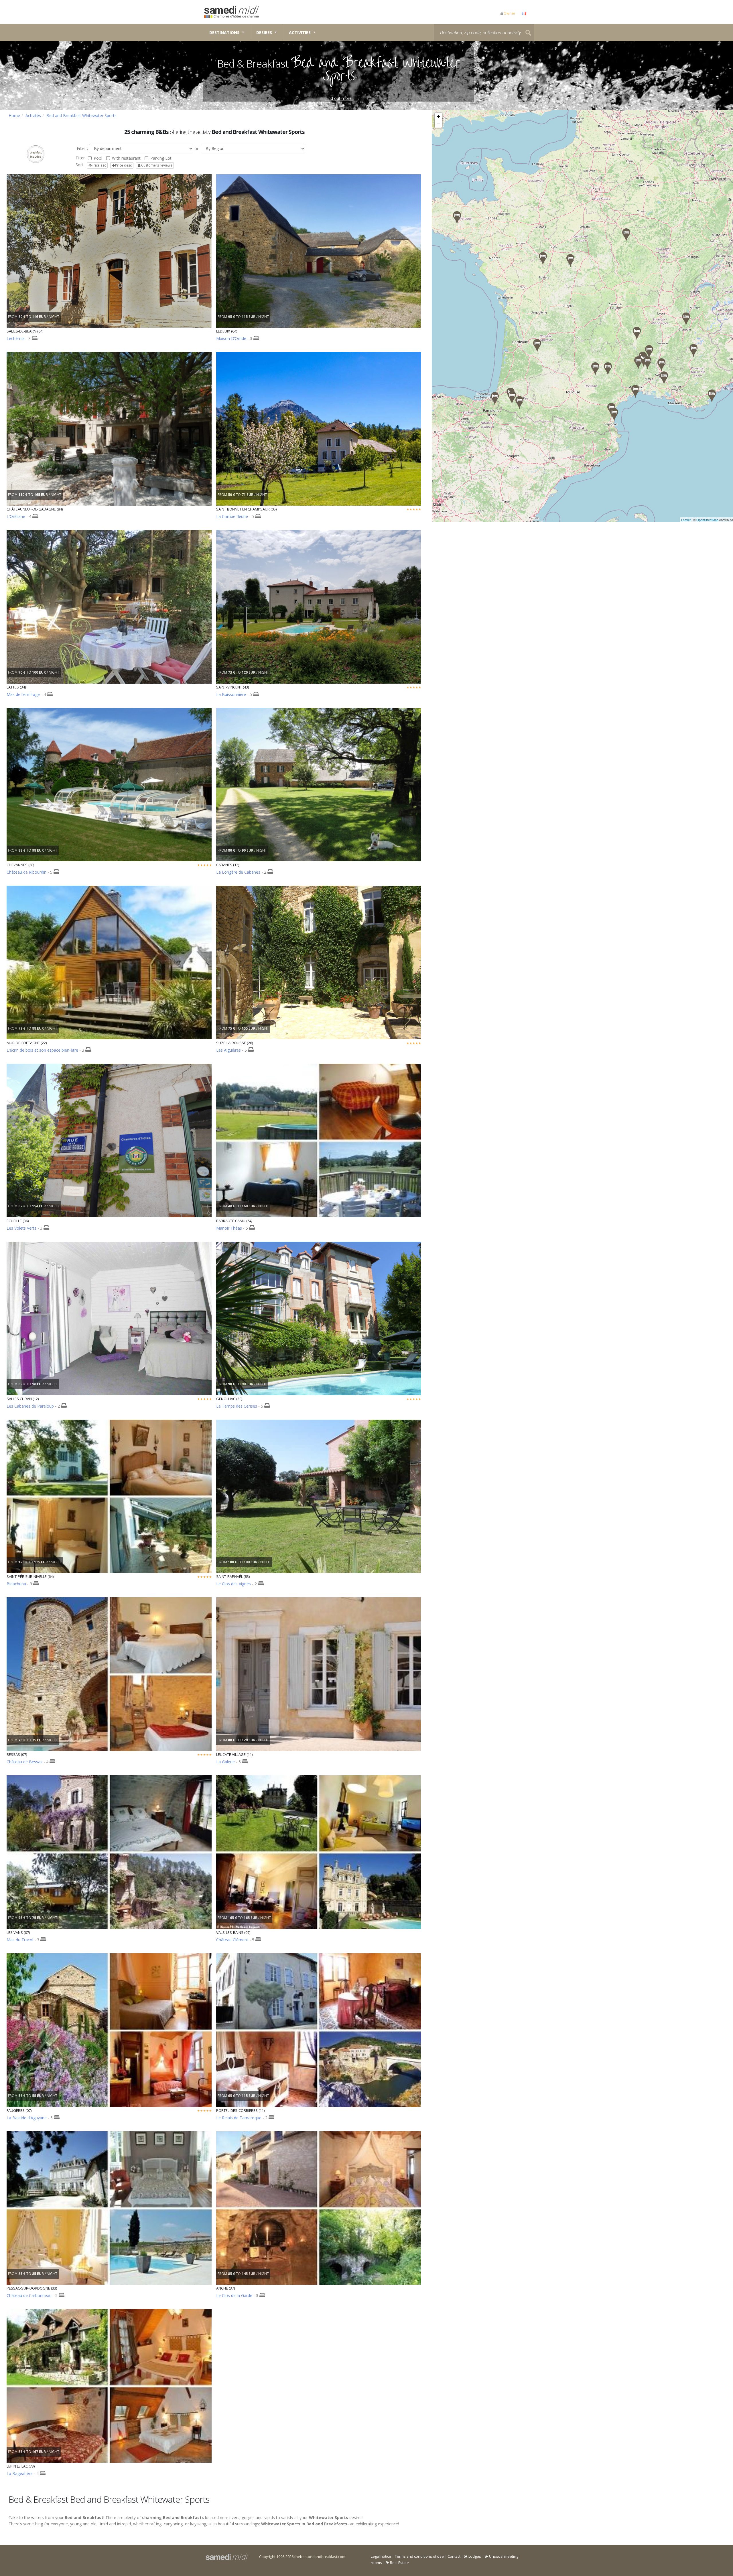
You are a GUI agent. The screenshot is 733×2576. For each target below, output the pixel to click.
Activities (300, 32)
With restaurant (126, 158)
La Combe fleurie (232, 516)
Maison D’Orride (231, 338)
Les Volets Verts (21, 1228)
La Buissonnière (231, 694)
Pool (98, 158)
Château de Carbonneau (29, 2295)
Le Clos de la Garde (234, 2295)
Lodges (474, 2556)
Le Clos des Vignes (234, 1584)
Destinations (224, 32)
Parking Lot (161, 158)
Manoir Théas (229, 1228)
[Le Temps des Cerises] (638, 363)
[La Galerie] (614, 415)
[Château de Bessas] (647, 363)
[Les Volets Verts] (570, 261)
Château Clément (232, 1940)
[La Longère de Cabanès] (595, 369)
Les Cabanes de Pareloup (30, 1406)
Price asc (99, 165)
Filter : (82, 148)
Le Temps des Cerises (237, 1406)
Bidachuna (16, 1584)
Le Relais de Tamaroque (239, 2118)
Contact (454, 2556)
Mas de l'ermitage (23, 694)
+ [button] (439, 116)
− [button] (439, 124)
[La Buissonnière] (637, 333)
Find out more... (340, 98)
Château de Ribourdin (26, 872)
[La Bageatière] (686, 319)
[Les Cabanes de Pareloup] (608, 369)
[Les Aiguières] (661, 365)
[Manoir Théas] (512, 397)
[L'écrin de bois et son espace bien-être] (457, 218)
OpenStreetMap (707, 520)
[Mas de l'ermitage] (635, 391)
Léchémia (16, 338)
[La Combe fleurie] (693, 350)
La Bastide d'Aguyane (27, 2118)
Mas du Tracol (20, 1940)
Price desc (123, 165)
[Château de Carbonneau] (537, 346)
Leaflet (686, 520)
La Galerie (225, 1762)
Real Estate (399, 2563)
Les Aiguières (228, 1050)
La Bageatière (20, 2473)
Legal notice (381, 2556)
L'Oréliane (16, 516)
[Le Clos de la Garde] (543, 259)
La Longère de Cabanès (238, 872)
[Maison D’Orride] (519, 402)
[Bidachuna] (495, 398)
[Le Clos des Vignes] (712, 396)
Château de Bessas (24, 1762)
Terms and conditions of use (419, 2556)
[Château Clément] (649, 352)
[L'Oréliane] (664, 378)
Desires (264, 32)
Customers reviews (156, 165)
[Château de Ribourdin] (626, 235)
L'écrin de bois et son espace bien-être (42, 1050)
